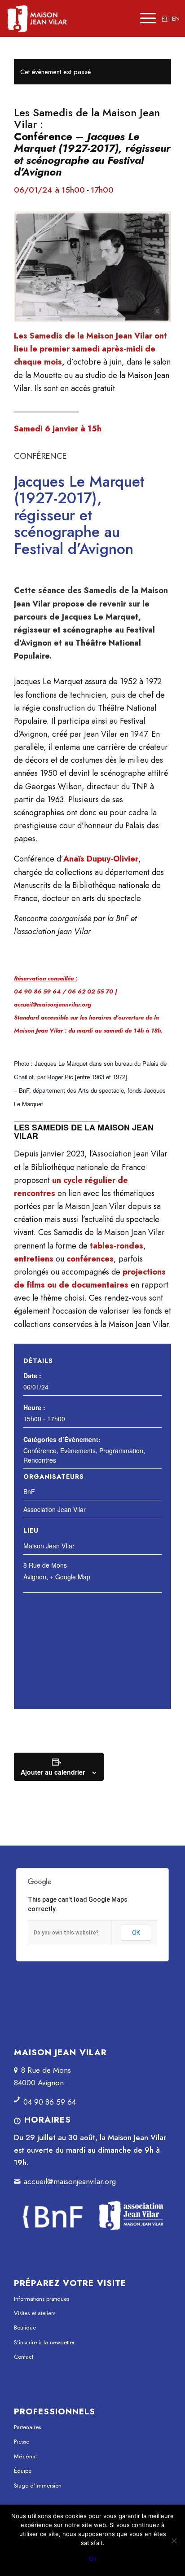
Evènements (78, 1451)
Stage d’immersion (38, 2486)
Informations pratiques (42, 2299)
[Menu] (148, 18)
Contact (24, 2357)
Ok (93, 2558)
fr (165, 19)
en (176, 19)
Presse (22, 2442)
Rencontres (40, 1460)
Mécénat (25, 2456)
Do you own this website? (66, 1933)
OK (136, 1933)
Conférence (40, 1451)
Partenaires (27, 2427)
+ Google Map (70, 1577)
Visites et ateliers (35, 2313)
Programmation (121, 1451)
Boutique (25, 2328)
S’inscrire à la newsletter (44, 2342)
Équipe (23, 2471)
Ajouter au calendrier (53, 1772)
